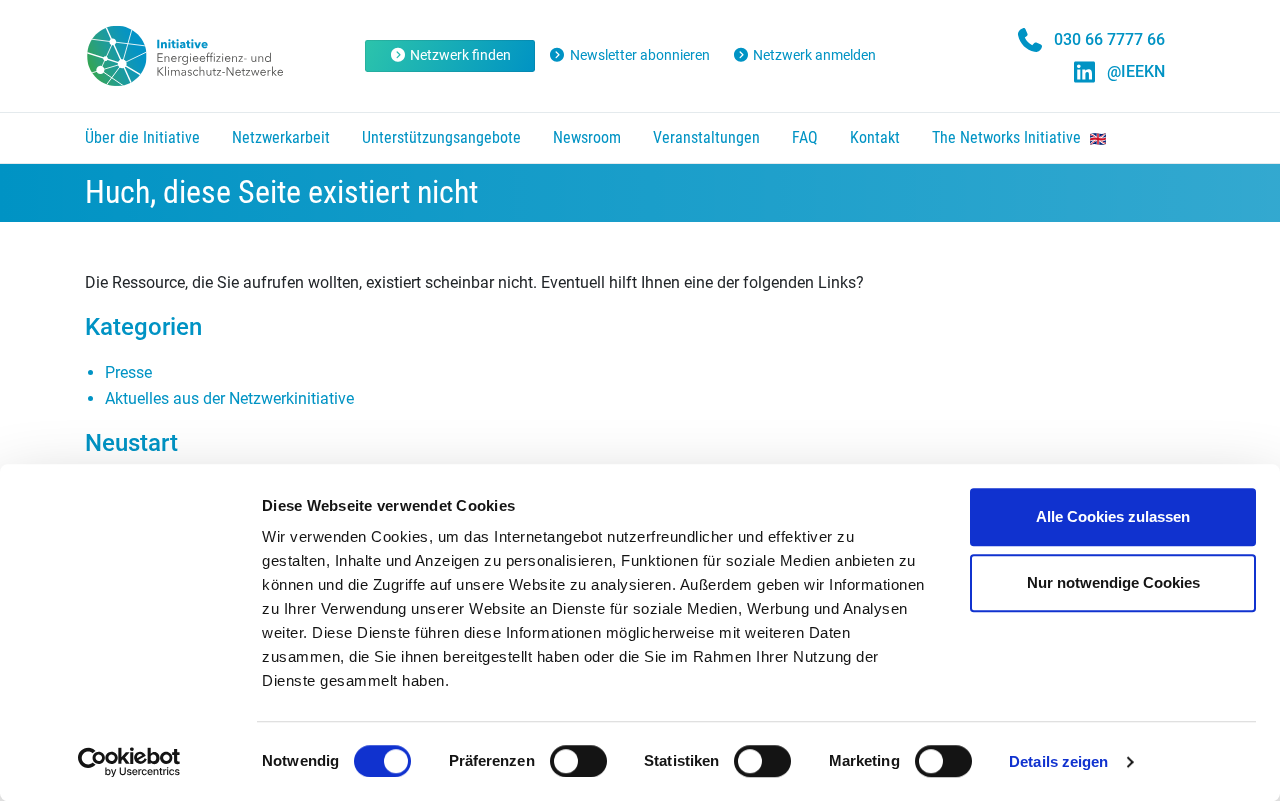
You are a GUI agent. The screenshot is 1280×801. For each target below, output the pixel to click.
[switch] (578, 761)
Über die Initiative (142, 137)
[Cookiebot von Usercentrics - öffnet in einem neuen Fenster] (129, 762)
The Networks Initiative (1008, 137)
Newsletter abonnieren (640, 55)
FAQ (805, 137)
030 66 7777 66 (1109, 39)
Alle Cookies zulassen (1113, 516)
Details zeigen (1058, 761)
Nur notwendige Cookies (1113, 582)
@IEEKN (1136, 71)
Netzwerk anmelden (814, 55)
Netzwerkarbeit (281, 137)
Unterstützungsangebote (441, 137)
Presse (128, 372)
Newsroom (587, 137)
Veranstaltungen (706, 137)
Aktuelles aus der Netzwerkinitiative (229, 398)
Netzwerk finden (460, 55)
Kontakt (875, 137)
